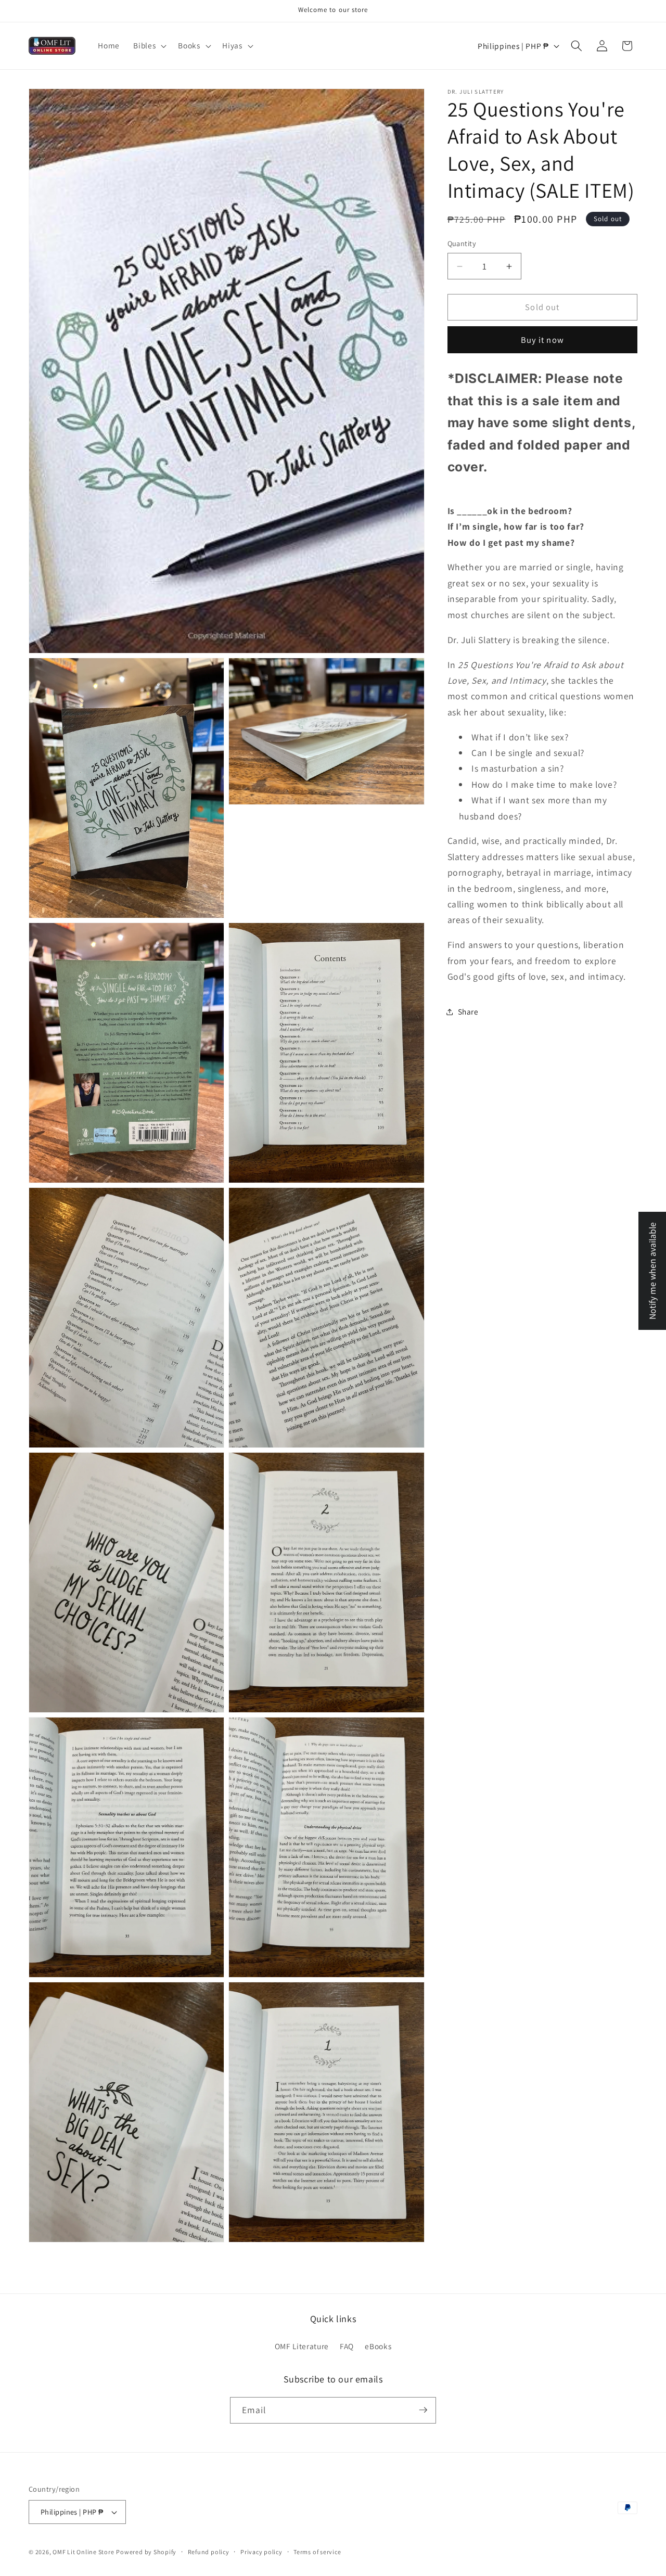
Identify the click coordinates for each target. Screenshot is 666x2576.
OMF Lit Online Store (83, 2552)
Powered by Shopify (146, 2552)
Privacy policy (261, 2552)
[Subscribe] (423, 2410)
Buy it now (542, 340)
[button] (149, 46)
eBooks (378, 2346)
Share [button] (468, 1011)
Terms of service (317, 2552)
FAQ (347, 2346)
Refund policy (209, 2552)
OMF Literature (302, 2346)
